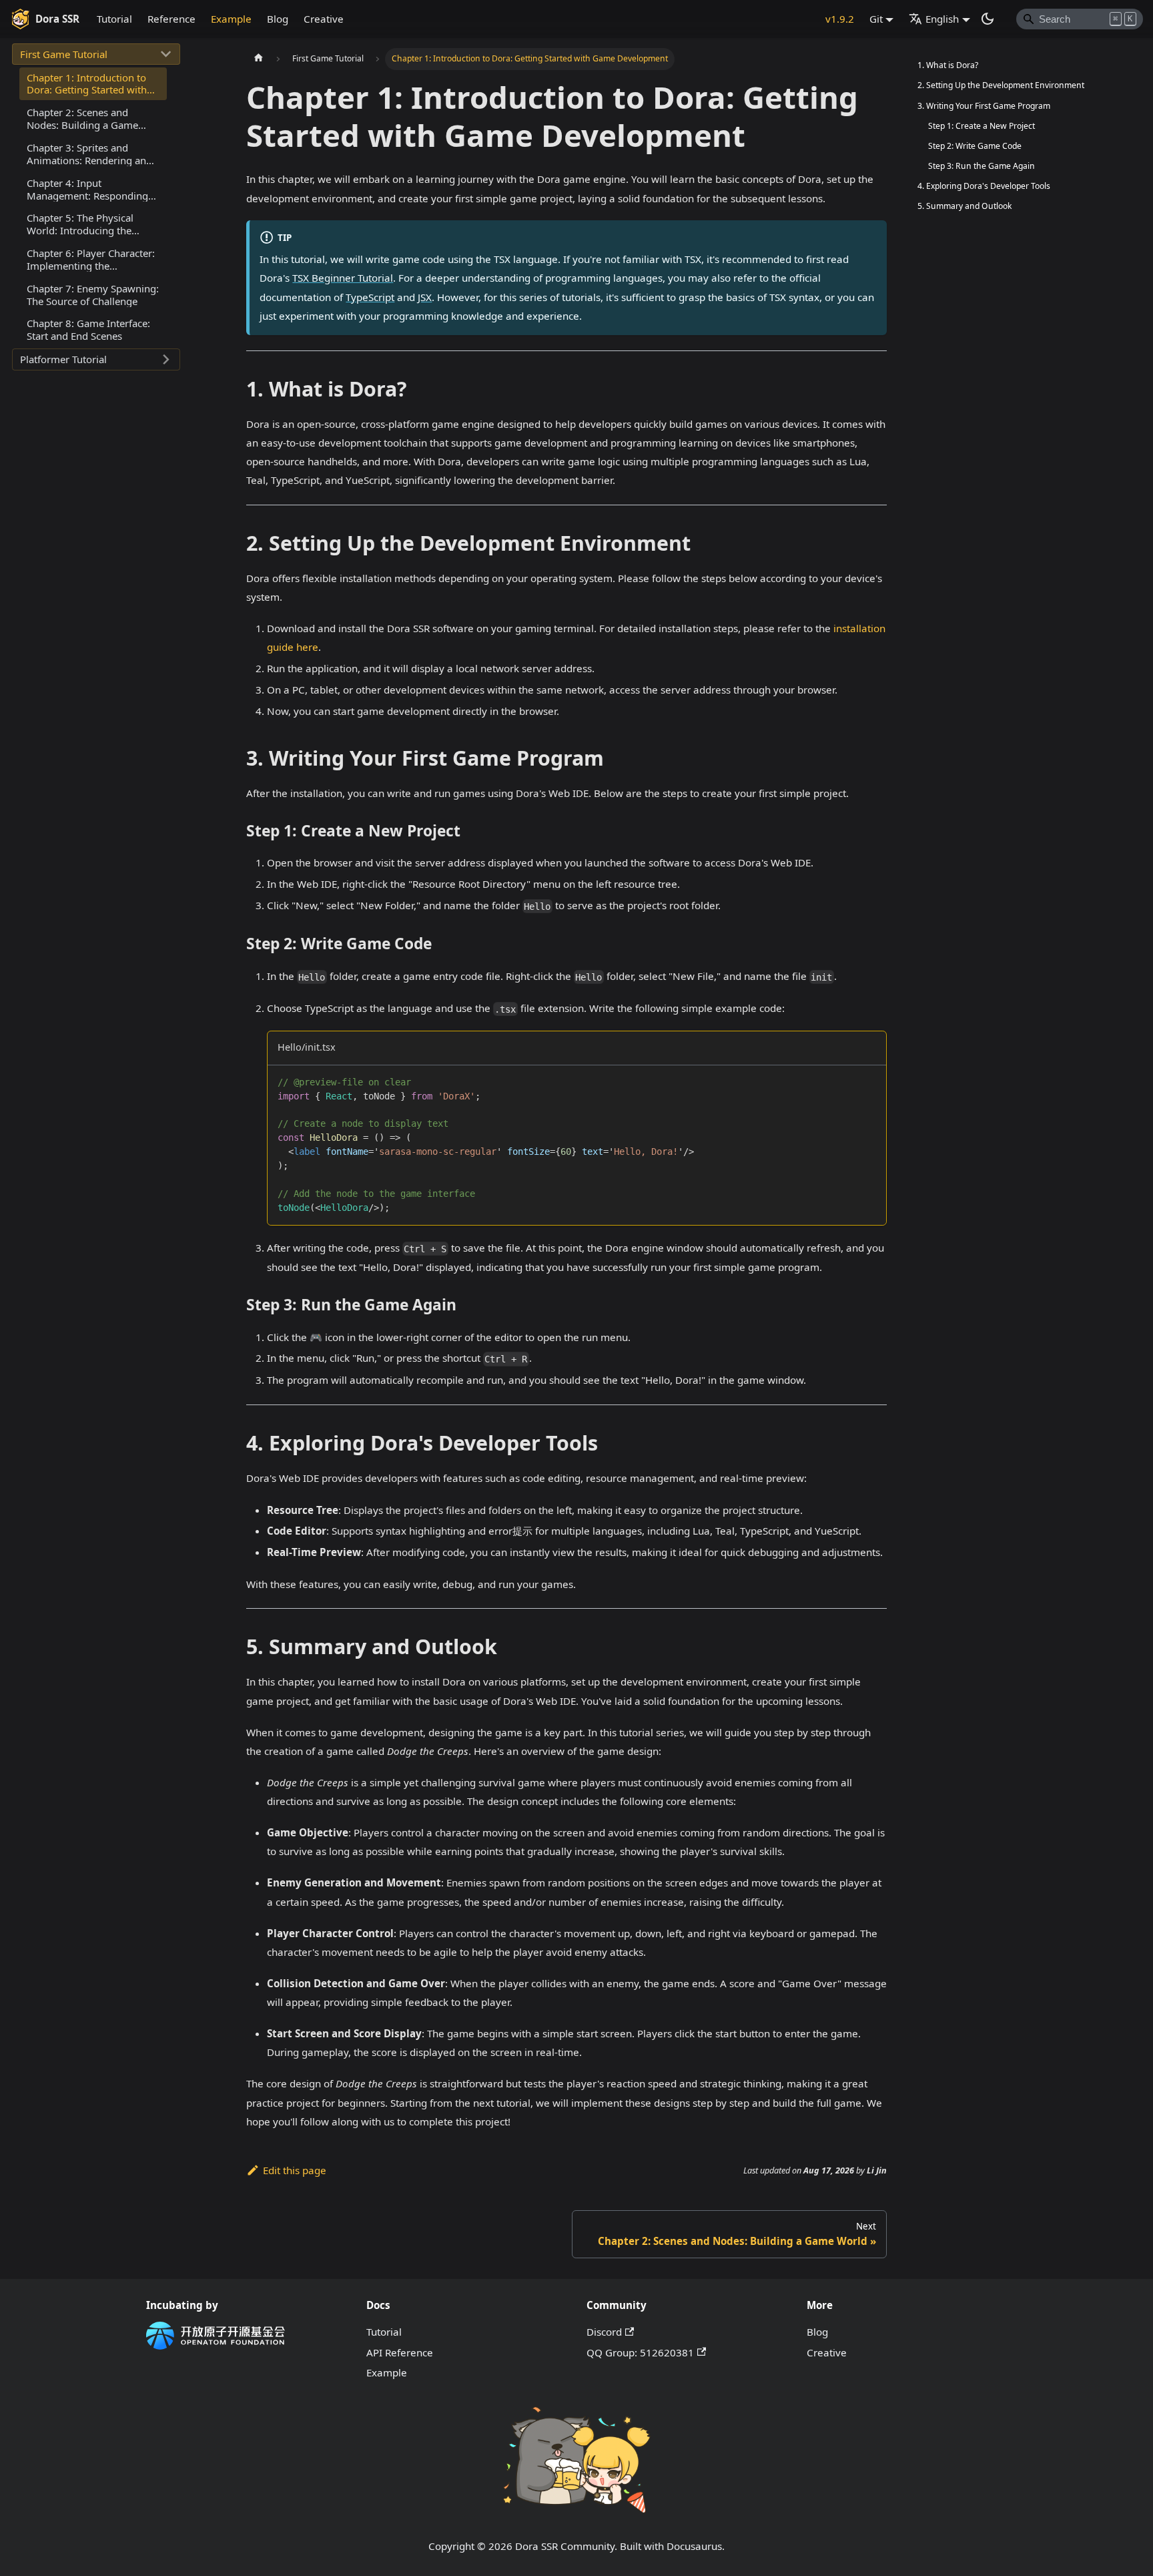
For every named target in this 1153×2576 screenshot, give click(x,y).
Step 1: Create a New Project (982, 126)
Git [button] (876, 19)
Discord (604, 2332)
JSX (425, 297)
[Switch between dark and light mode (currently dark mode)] (988, 19)
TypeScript (370, 297)
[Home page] (258, 59)
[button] (96, 54)
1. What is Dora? (948, 65)
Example (231, 19)
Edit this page (295, 2170)
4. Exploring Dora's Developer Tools (984, 186)
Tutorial (114, 19)
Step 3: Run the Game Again (982, 166)
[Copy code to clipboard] (870, 1080)
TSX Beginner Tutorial (343, 278)
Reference (171, 19)
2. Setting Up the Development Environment (1001, 85)
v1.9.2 (840, 19)
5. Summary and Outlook (965, 206)
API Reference (400, 2352)
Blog (278, 19)
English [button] (942, 19)
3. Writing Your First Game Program (984, 106)
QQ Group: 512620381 (640, 2352)
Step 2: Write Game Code (975, 146)
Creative (324, 19)
